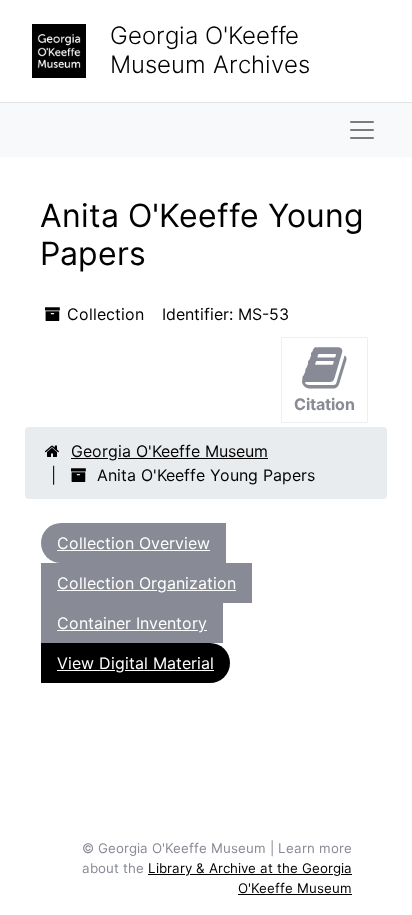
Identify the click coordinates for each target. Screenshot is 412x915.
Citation (324, 404)
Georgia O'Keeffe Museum (169, 451)
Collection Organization (146, 583)
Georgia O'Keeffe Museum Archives (210, 50)
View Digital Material (135, 663)
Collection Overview (133, 543)
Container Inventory (132, 623)
